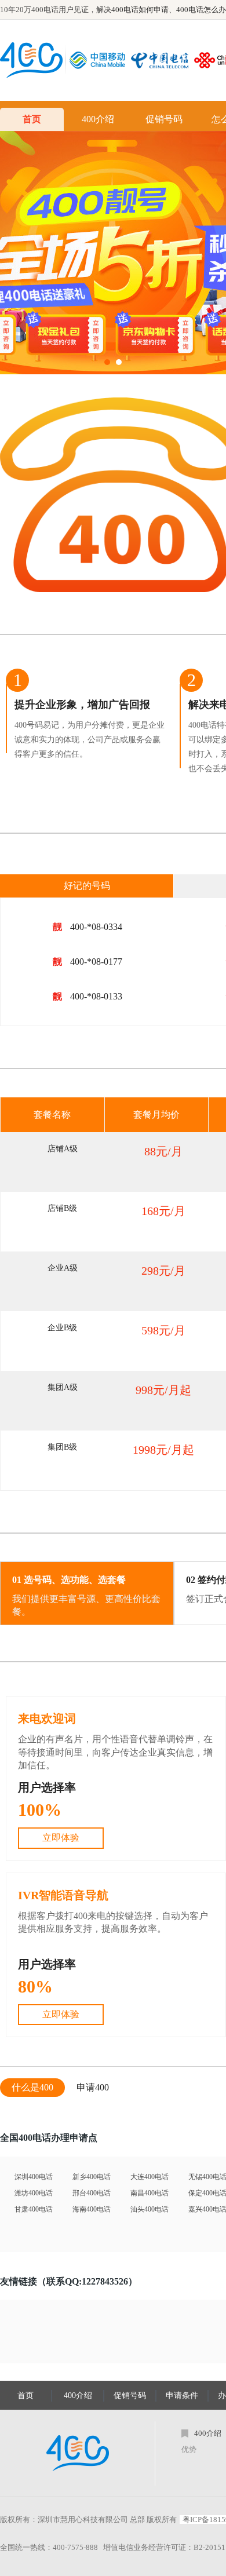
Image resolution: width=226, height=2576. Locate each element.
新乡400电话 (92, 2177)
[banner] (113, 253)
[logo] (78, 2453)
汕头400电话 (150, 2209)
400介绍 (98, 119)
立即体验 (61, 1838)
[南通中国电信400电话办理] (163, 60)
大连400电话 (150, 2177)
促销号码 (164, 119)
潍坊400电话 (34, 2193)
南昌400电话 (150, 2193)
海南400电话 (92, 2209)
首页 (32, 119)
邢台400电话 (92, 2193)
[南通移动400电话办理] (100, 60)
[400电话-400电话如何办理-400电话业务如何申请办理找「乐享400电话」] (31, 60)
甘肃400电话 (34, 2209)
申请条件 (182, 2396)
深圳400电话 (34, 2177)
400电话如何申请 (140, 10)
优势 (189, 2449)
